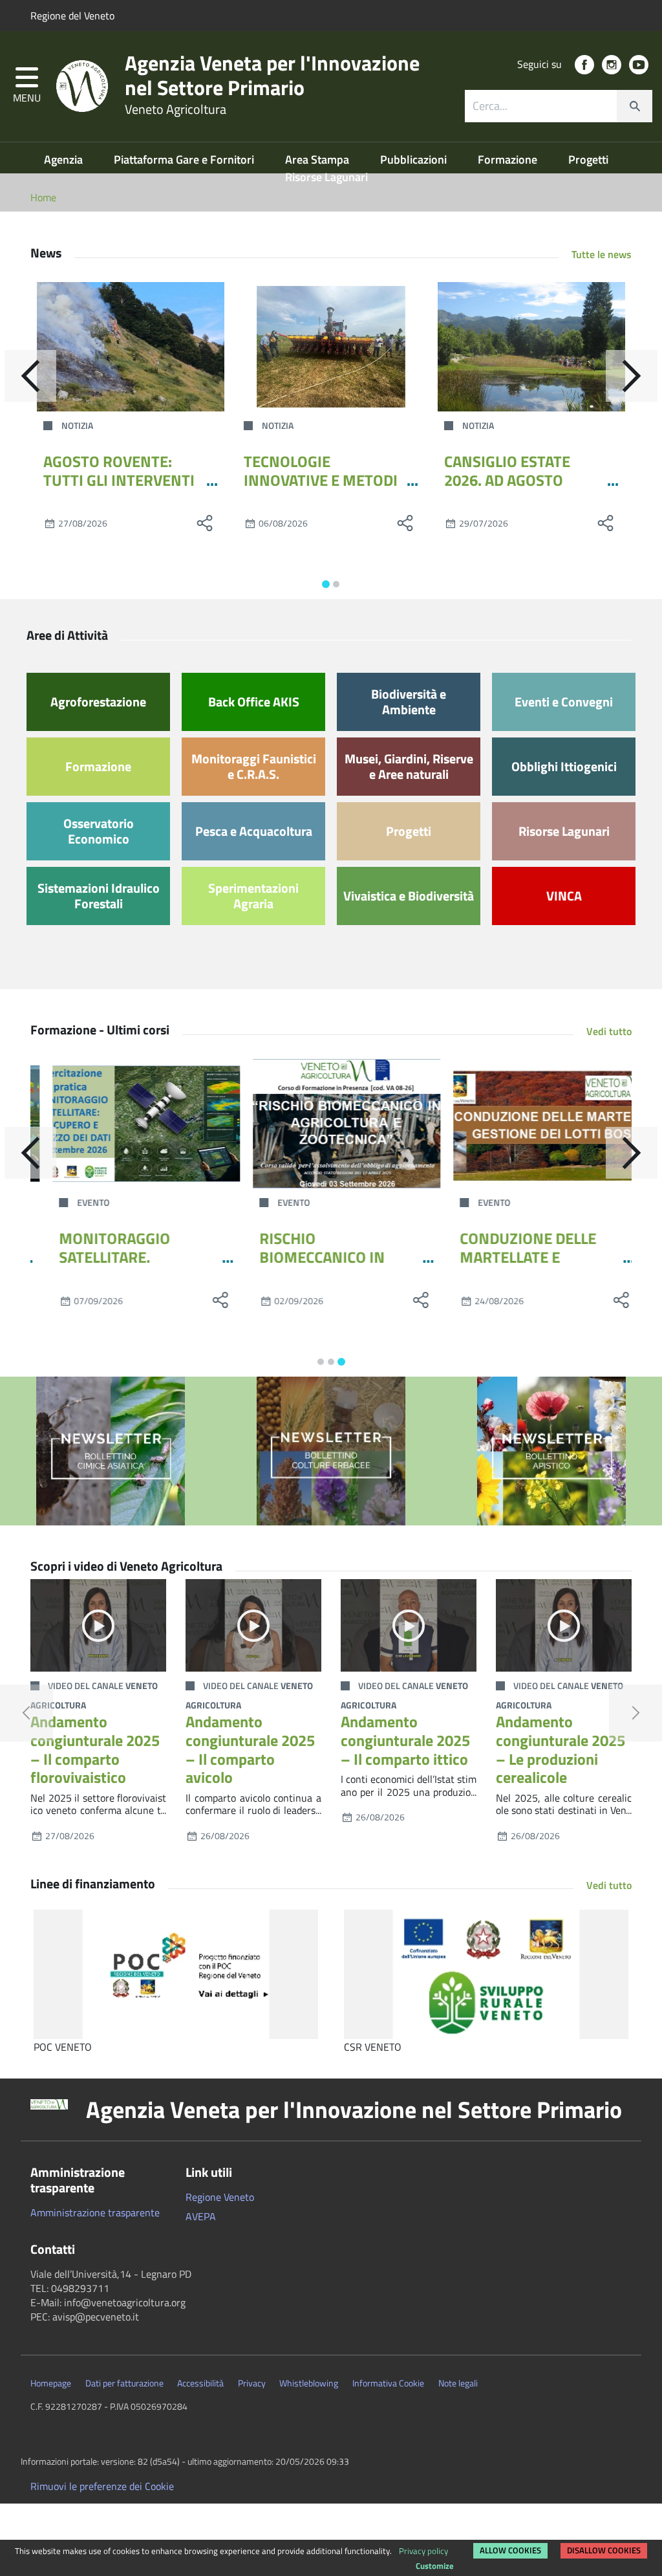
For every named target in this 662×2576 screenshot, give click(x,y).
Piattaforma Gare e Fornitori (185, 159)
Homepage (51, 2383)
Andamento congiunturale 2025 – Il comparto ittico (405, 1740)
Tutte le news (602, 254)
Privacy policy (423, 2551)
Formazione (509, 159)
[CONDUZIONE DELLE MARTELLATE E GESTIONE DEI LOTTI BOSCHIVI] (531, 1124)
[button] (27, 86)
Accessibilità (200, 2383)
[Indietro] (30, 376)
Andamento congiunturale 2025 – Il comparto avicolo (250, 1749)
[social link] (584, 65)
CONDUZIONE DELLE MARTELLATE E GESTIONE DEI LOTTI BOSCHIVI (513, 1266)
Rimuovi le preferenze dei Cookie (102, 2486)
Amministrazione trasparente (95, 2212)
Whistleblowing (309, 2383)
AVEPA (201, 2216)
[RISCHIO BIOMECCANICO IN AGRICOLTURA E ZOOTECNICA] (331, 1124)
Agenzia (65, 159)
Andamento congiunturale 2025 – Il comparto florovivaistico (95, 1749)
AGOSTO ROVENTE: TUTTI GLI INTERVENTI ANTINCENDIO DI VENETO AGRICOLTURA (120, 489)
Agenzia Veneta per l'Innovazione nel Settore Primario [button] (354, 2110)
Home (43, 197)
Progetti (588, 159)
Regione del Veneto (72, 16)
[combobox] (559, 106)
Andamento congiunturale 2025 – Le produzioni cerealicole (561, 1749)
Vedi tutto (609, 1031)
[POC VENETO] (176, 1974)
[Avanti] (632, 376)
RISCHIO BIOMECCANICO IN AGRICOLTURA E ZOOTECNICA (306, 1266)
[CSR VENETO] (486, 1974)
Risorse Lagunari (326, 177)
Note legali (458, 2383)
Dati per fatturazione (124, 2383)
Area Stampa (318, 159)
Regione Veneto (220, 2197)
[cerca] (634, 106)
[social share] (205, 523)
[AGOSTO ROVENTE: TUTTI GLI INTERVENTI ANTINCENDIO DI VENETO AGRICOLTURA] (131, 347)
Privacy (252, 2383)
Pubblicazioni (415, 159)
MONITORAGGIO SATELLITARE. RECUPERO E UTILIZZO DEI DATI (119, 1266)
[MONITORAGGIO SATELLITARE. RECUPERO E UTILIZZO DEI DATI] (131, 1124)
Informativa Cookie (388, 2383)
